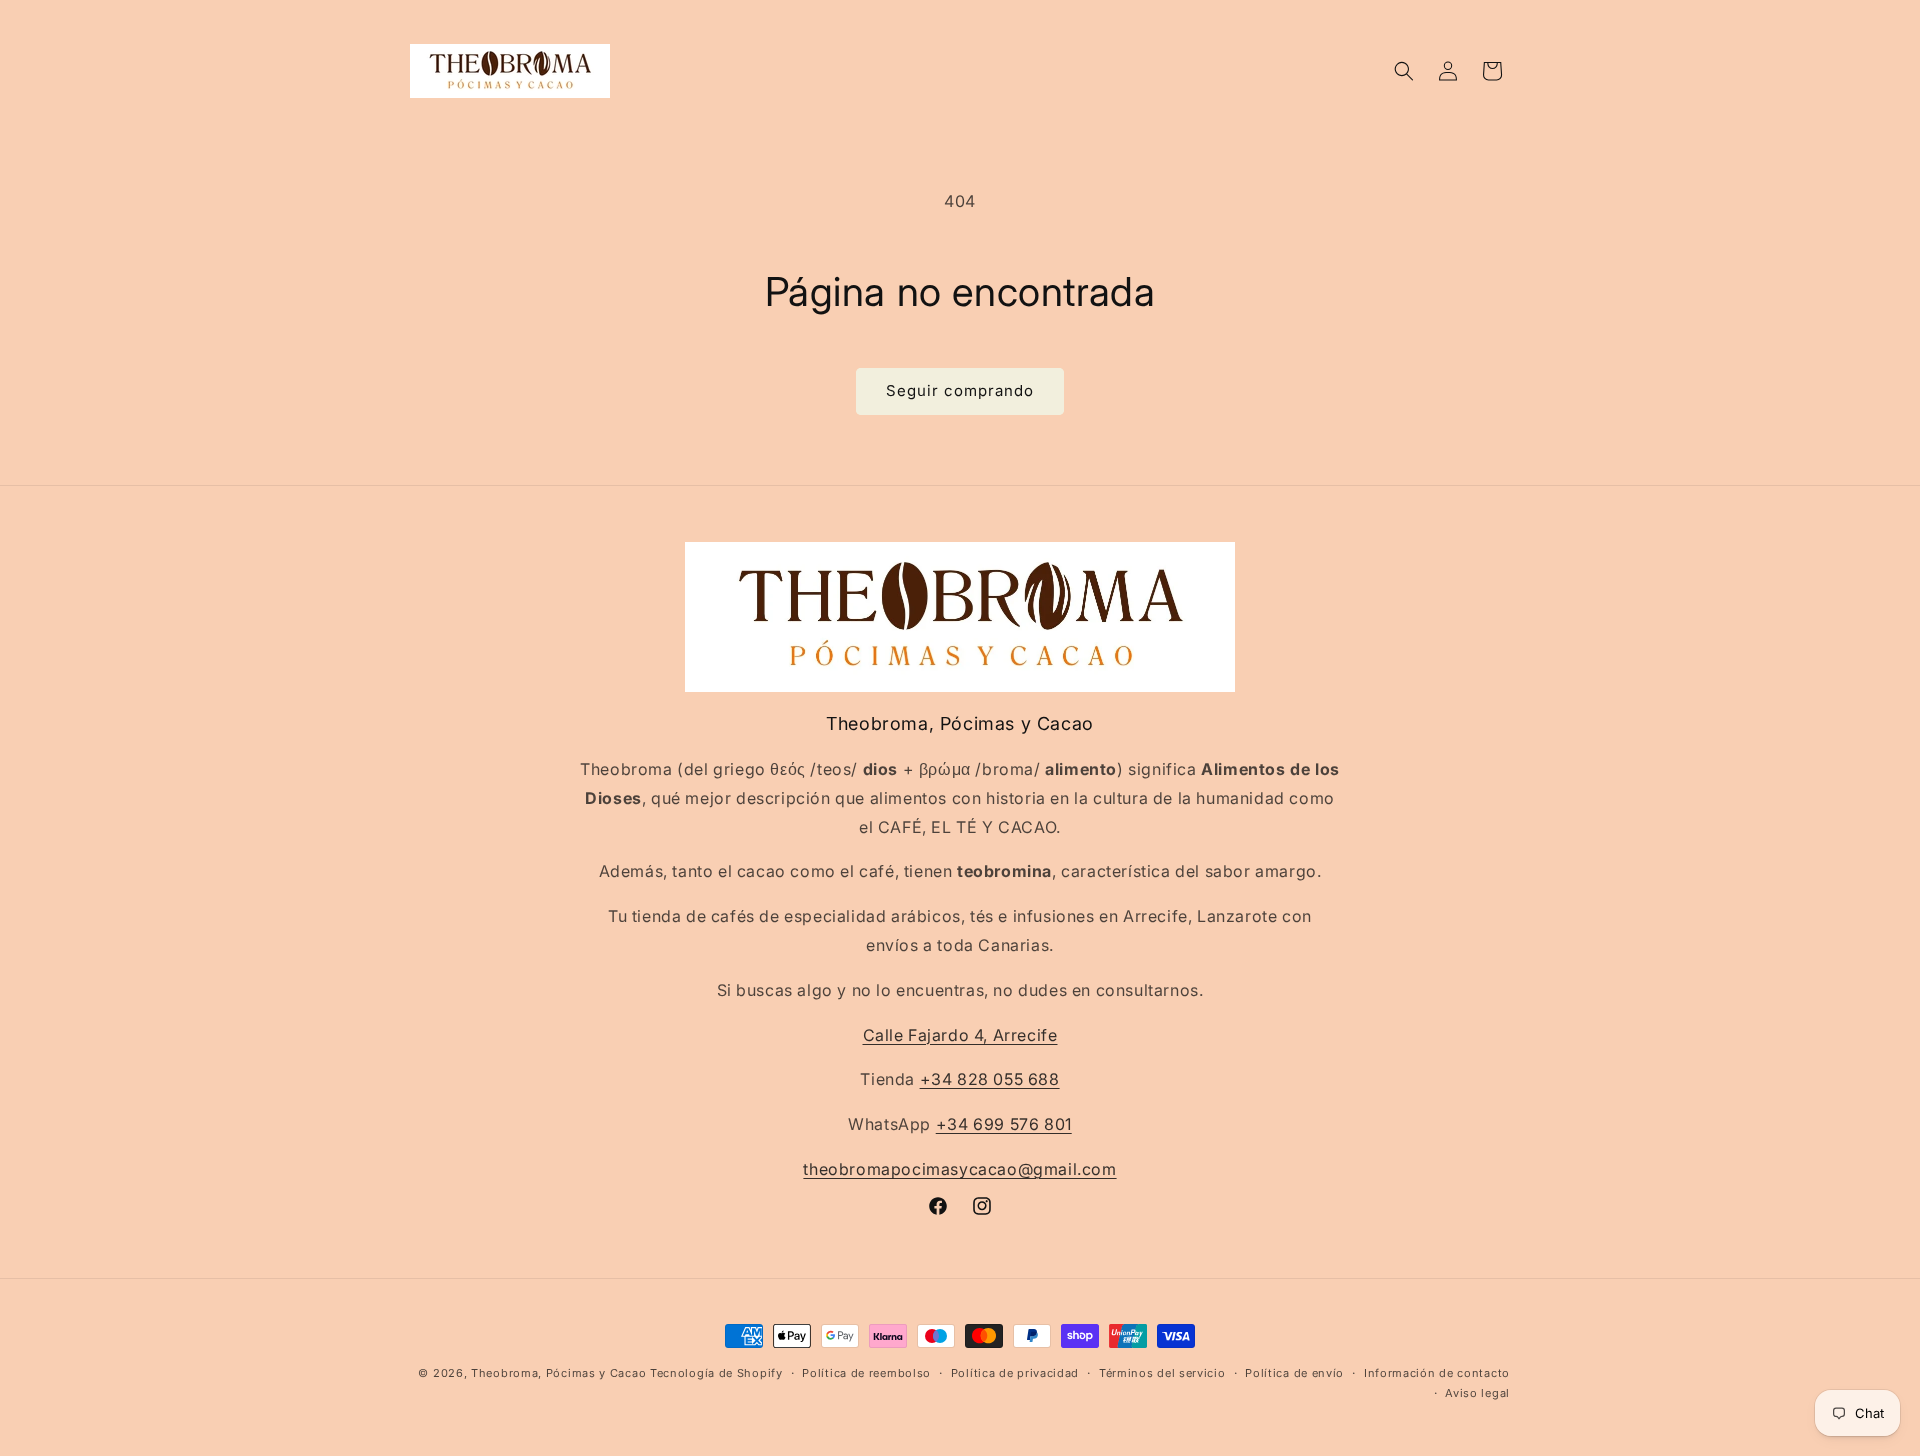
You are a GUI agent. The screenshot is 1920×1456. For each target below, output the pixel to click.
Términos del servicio (1162, 1373)
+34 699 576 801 (1004, 1124)
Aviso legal (1477, 1393)
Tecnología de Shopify (716, 1373)
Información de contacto (1437, 1373)
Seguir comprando (960, 390)
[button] (1404, 71)
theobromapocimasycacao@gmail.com (959, 1169)
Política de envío (1294, 1373)
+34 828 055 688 (990, 1079)
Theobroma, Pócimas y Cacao (558, 1373)
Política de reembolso (866, 1373)
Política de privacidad (1015, 1373)
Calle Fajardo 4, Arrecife (960, 1035)
